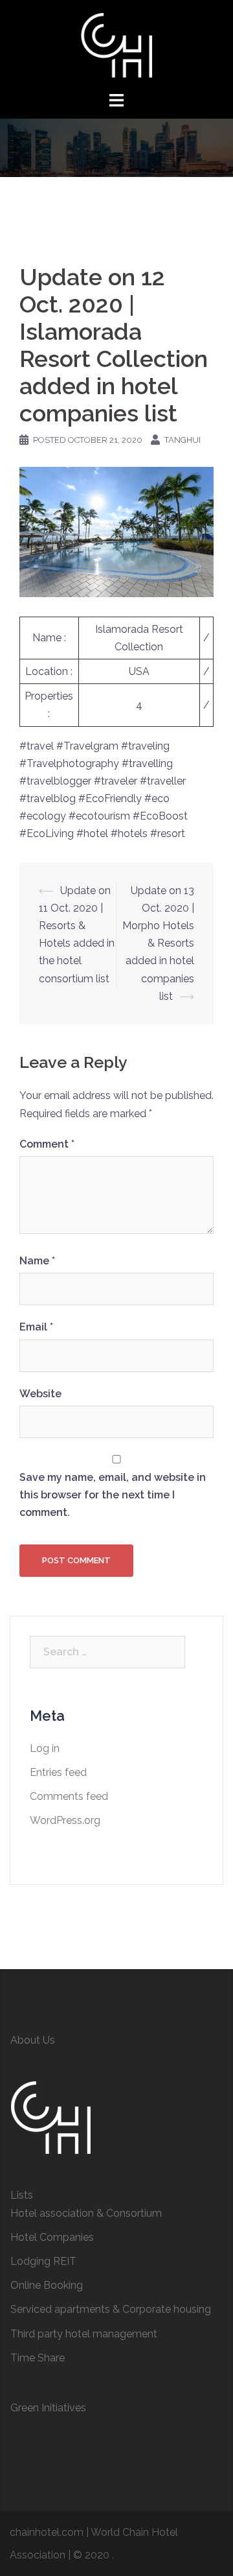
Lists (22, 2195)
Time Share (38, 2358)
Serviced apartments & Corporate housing (111, 2309)
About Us (33, 2040)
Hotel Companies (52, 2237)
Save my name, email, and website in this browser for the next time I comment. (113, 1495)
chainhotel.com (47, 2532)
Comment (47, 1144)
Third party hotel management (84, 2334)
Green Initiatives (48, 2408)
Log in (45, 1748)
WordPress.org (65, 1820)
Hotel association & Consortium (86, 2213)
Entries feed (58, 1772)
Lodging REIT (43, 2261)
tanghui (183, 440)
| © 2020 (90, 2555)
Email (36, 1327)
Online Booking (47, 2285)
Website (40, 1394)
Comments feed (69, 1796)
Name (37, 1261)
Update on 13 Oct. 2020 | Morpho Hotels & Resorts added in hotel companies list (158, 943)
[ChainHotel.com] (116, 44)
